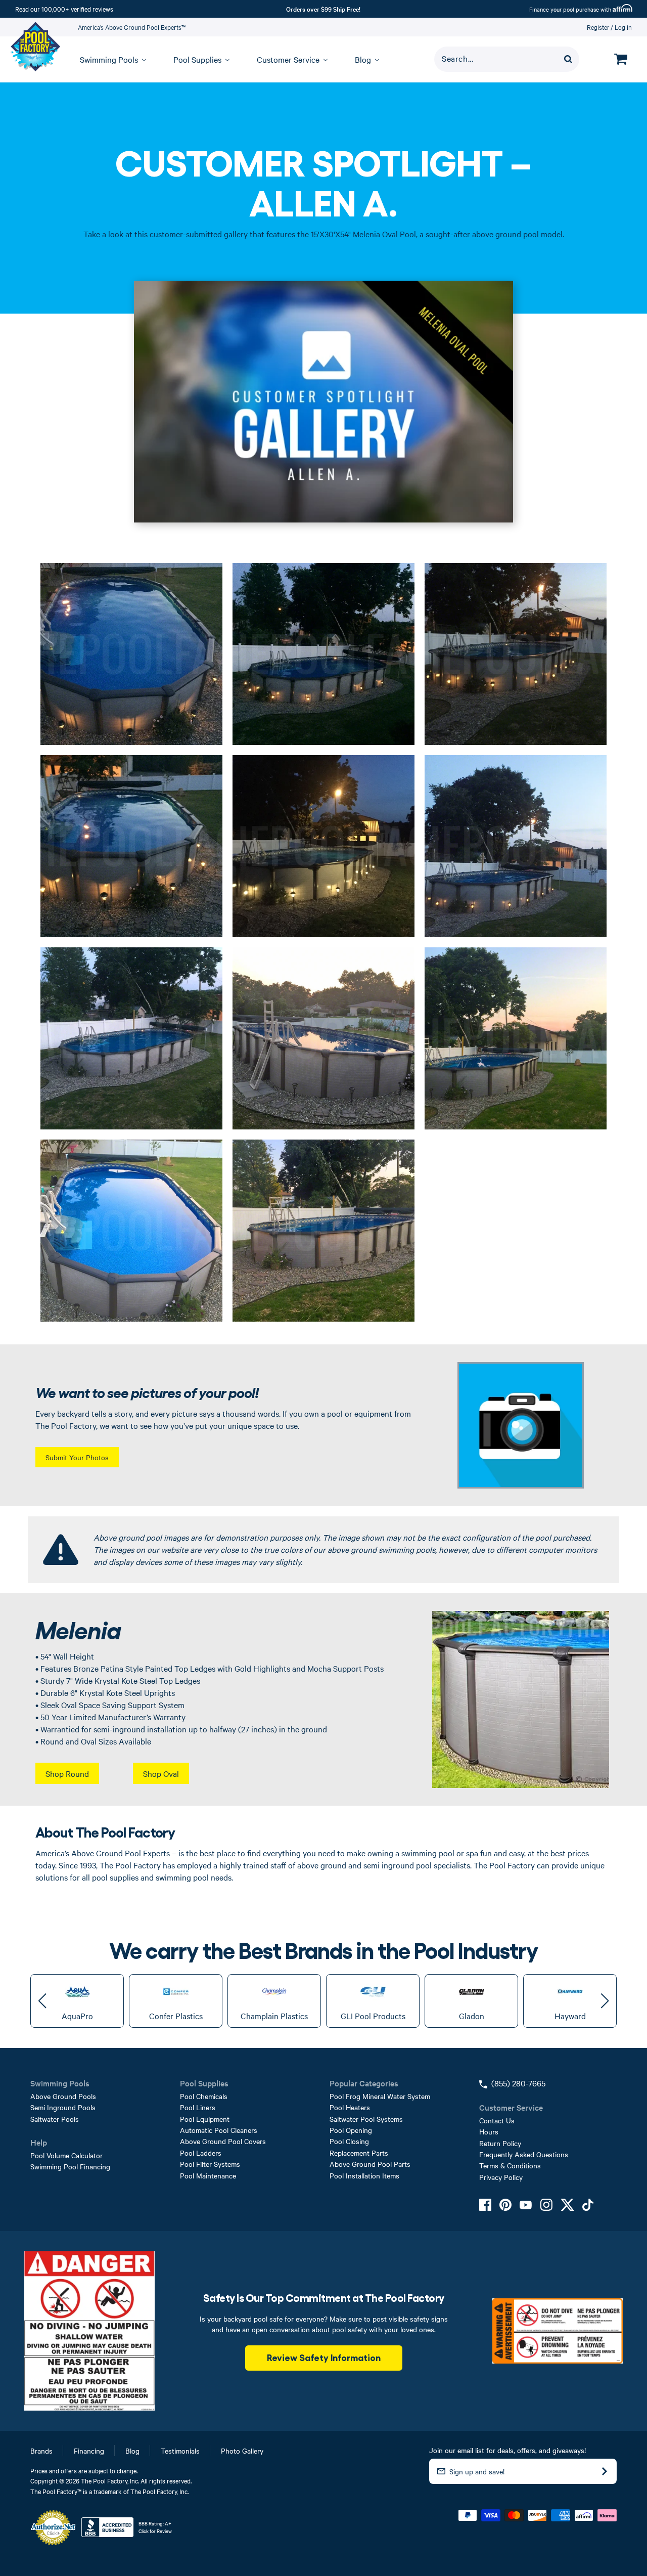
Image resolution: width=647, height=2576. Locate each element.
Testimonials (180, 2451)
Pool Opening (351, 2130)
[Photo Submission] (521, 1425)
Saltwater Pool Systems (366, 2119)
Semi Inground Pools (63, 2107)
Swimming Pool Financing (70, 2166)
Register (598, 27)
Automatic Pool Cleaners (219, 2130)
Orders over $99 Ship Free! (323, 9)
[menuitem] (108, 59)
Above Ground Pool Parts (370, 2164)
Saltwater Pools (55, 2119)
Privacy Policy (501, 2177)
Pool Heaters (350, 2107)
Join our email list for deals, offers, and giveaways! (507, 2450)
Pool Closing (349, 2141)
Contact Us (497, 2120)
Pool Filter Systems (210, 2164)
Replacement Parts (359, 2153)
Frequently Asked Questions (524, 2154)
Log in (623, 27)
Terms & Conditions (510, 2165)
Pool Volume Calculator (66, 2155)
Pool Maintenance (208, 2175)
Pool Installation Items (364, 2175)
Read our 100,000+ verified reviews (64, 9)
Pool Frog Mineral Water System (380, 2096)
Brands (41, 2451)
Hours (489, 2131)
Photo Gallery (242, 2451)
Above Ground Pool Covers (223, 2141)
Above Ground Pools (63, 2096)
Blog (132, 2451)
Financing (89, 2451)
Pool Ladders (201, 2153)
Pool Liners (198, 2107)
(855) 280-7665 (518, 2083)
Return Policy (500, 2143)
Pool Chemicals (204, 2096)
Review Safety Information (324, 2357)
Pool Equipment (205, 2119)
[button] (42, 2001)
